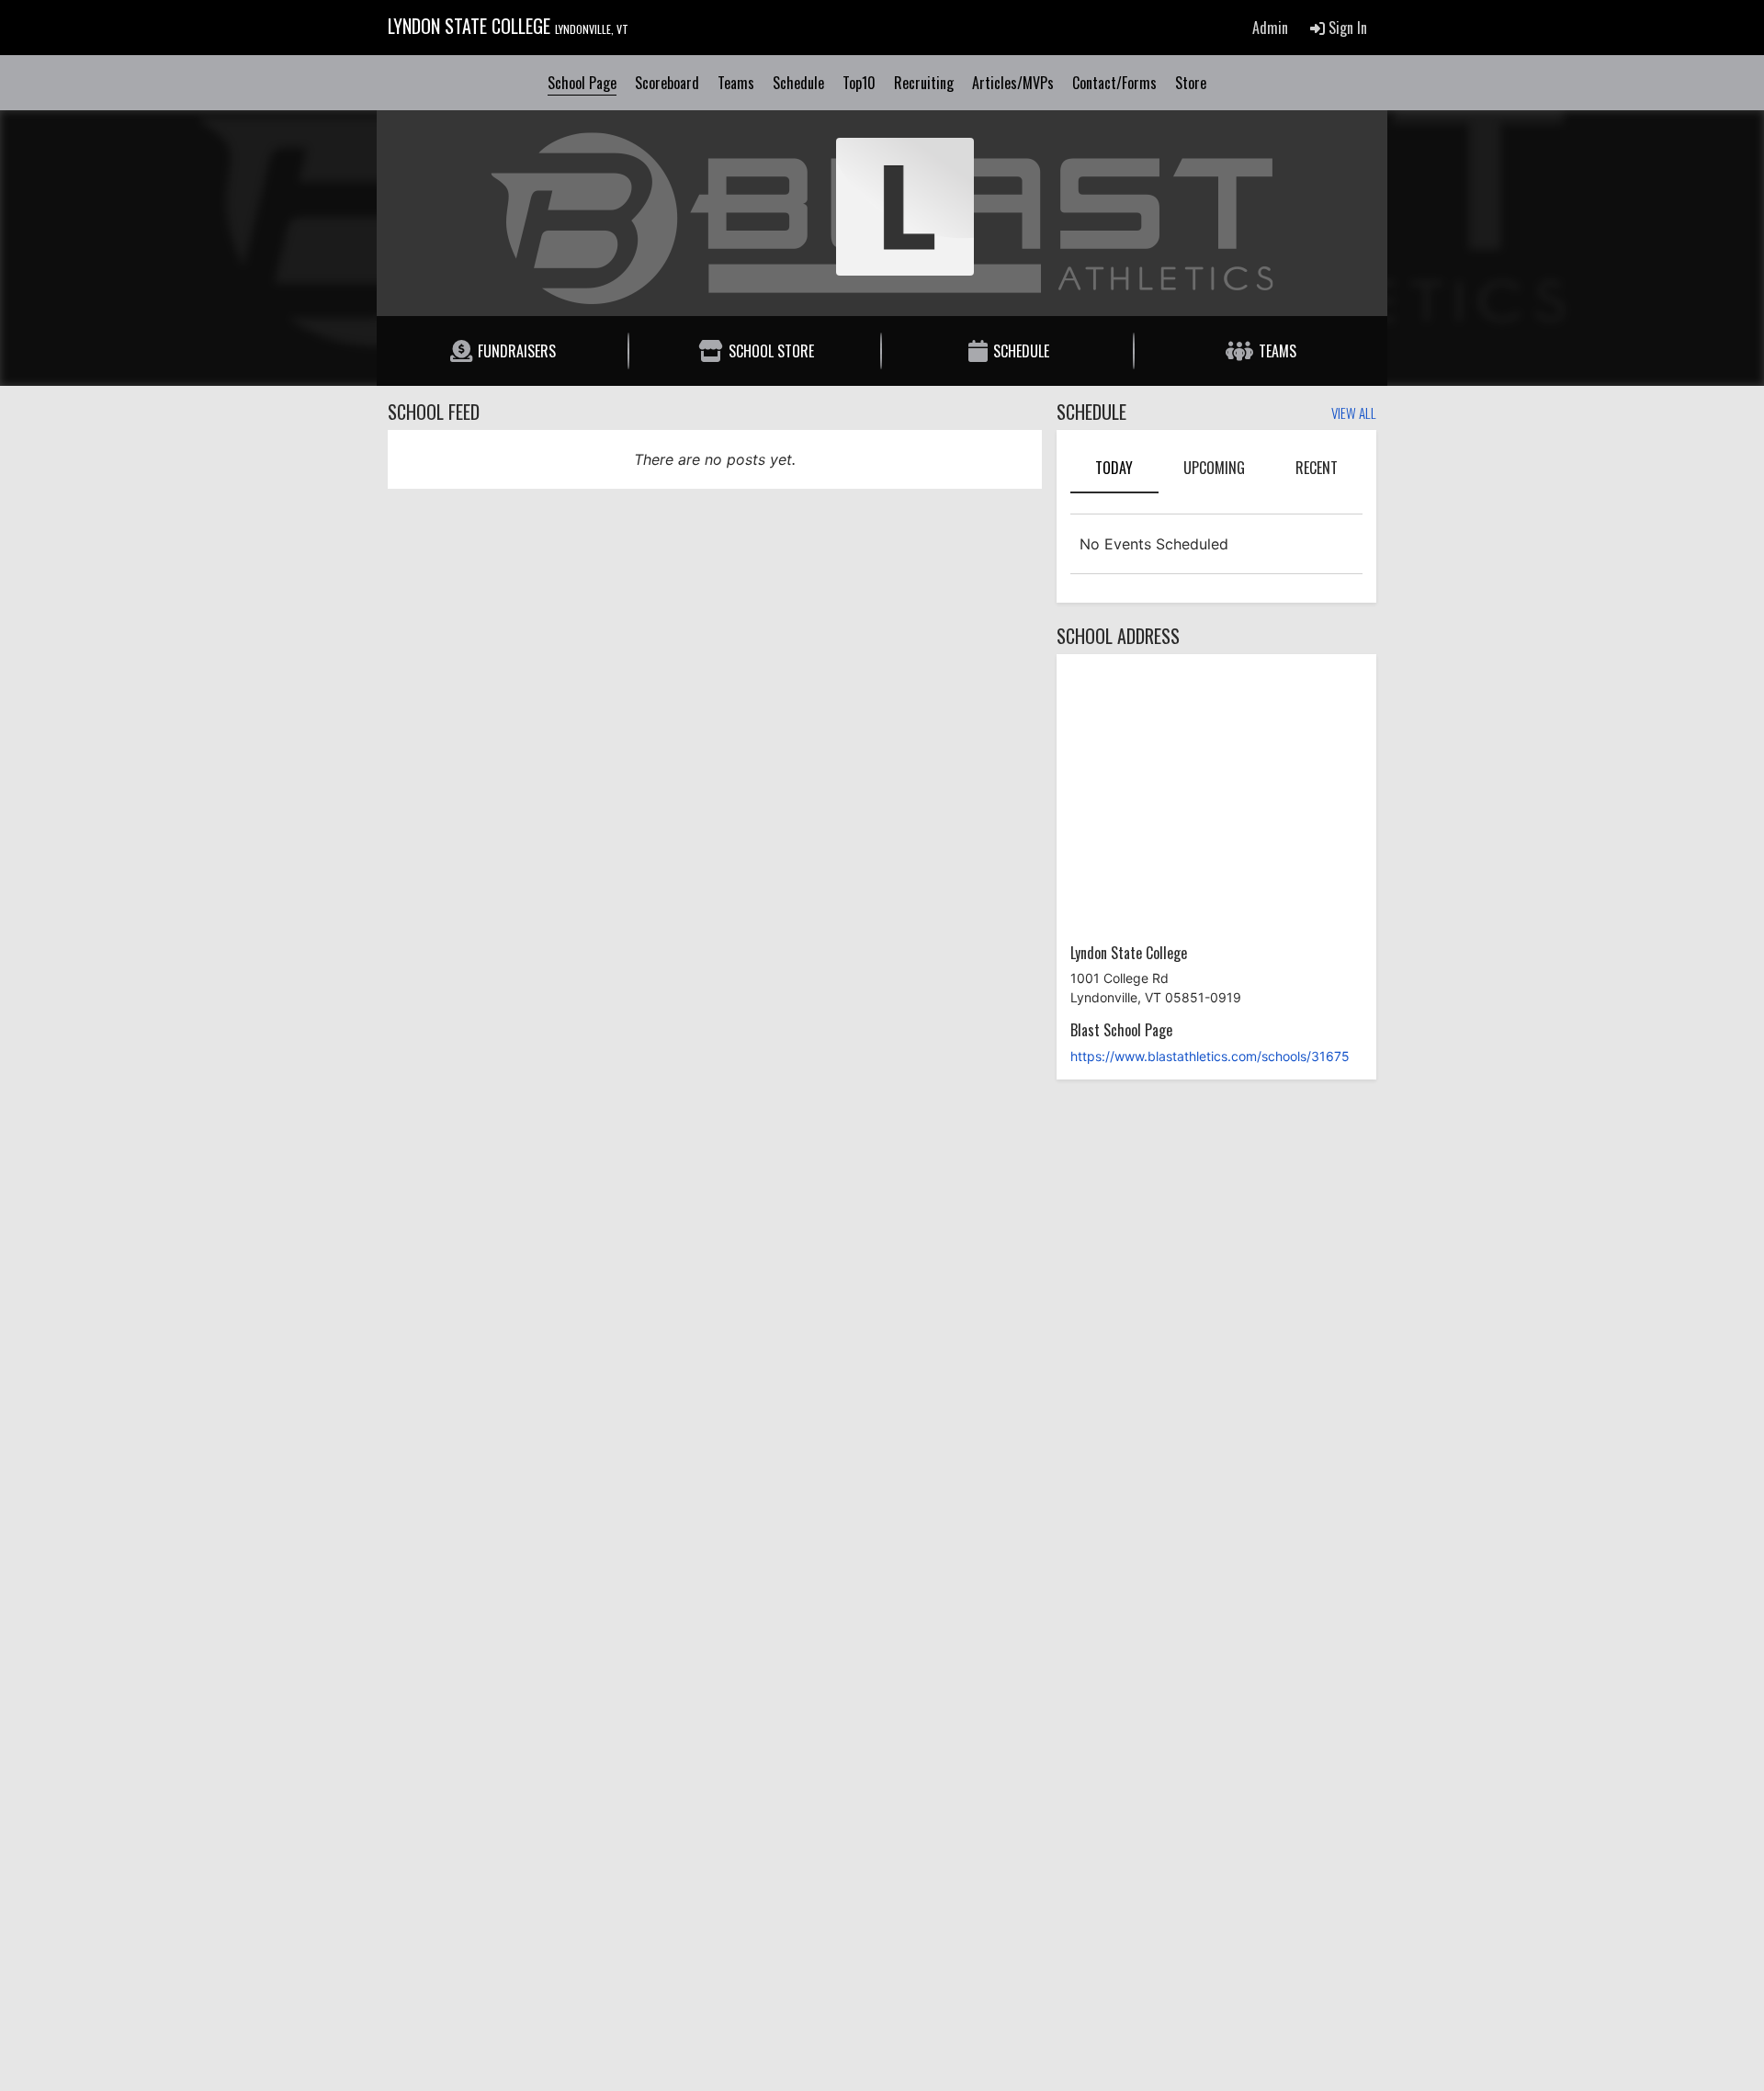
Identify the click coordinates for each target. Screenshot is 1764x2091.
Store (1191, 83)
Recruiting (924, 83)
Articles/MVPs (1013, 83)
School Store (771, 351)
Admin (1270, 28)
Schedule (798, 83)
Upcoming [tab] (1214, 468)
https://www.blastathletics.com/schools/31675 (1210, 1056)
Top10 (859, 83)
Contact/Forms (1114, 83)
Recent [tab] (1317, 468)
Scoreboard (667, 83)
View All (1354, 414)
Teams (736, 83)
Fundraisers (517, 351)
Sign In (1346, 28)
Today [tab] (1114, 468)
